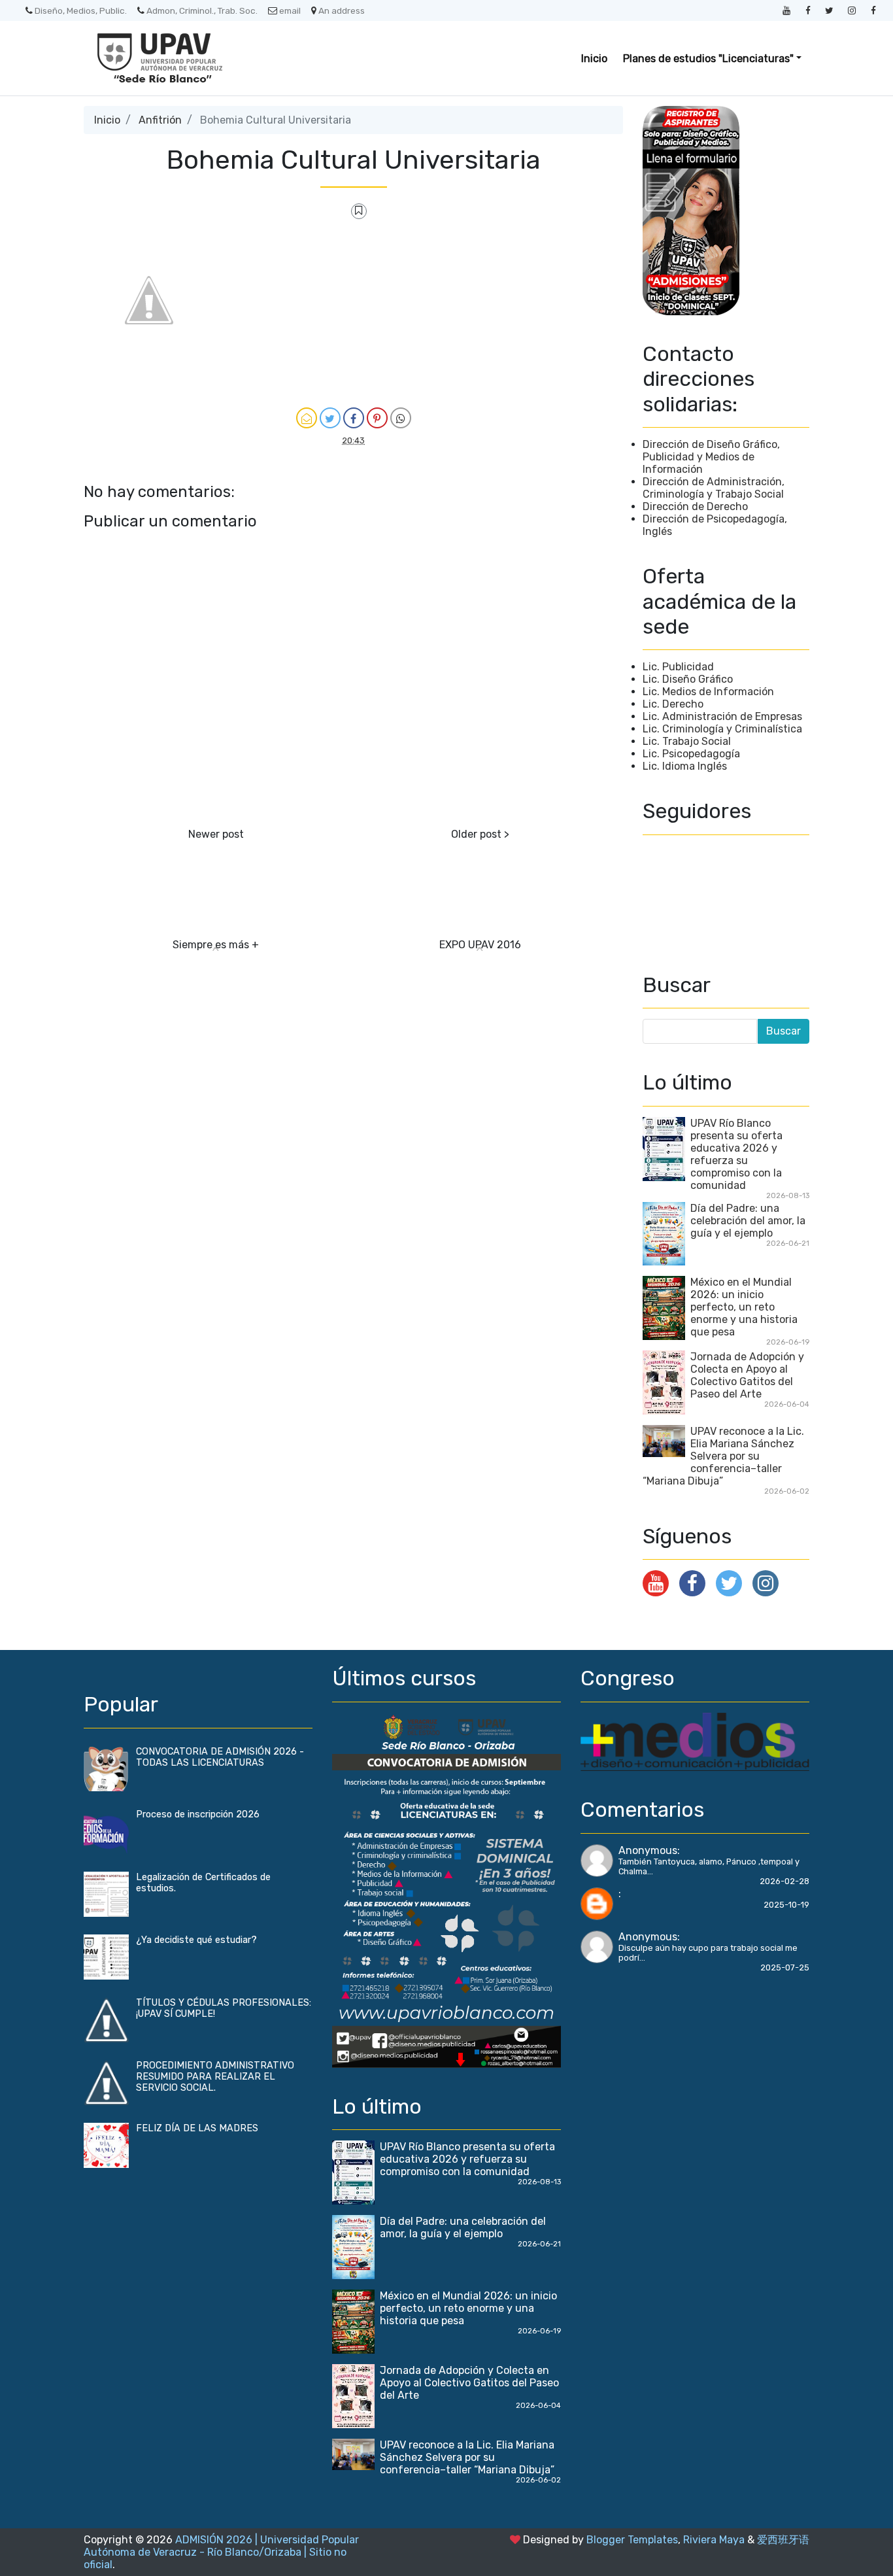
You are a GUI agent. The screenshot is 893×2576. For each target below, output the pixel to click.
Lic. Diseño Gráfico (688, 679)
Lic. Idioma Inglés (685, 766)
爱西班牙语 (783, 2540)
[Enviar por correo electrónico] (307, 418)
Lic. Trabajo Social (687, 741)
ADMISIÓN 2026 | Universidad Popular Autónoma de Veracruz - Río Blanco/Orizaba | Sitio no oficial (221, 2552)
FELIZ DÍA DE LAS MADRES (197, 2128)
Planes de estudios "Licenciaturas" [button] (708, 59)
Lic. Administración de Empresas (722, 716)
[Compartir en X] (330, 418)
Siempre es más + (216, 945)
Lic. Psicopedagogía (691, 754)
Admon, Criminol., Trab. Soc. (202, 10)
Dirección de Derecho (695, 507)
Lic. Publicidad (678, 667)
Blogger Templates (632, 2540)
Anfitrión (160, 120)
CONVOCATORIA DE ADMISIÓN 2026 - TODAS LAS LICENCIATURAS (220, 1757)
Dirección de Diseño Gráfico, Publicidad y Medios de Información (711, 457)
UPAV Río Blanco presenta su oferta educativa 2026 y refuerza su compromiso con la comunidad (736, 1154)
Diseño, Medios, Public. (81, 10)
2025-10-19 (786, 1905)
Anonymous (648, 1850)
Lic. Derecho (673, 704)
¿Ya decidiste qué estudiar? (196, 1940)
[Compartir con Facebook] (354, 418)
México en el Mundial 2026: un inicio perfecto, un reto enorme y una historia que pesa (744, 1307)
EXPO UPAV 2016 (480, 945)
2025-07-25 (785, 1967)
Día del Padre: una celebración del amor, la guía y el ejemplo (748, 1221)
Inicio (594, 59)
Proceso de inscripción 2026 (198, 1814)
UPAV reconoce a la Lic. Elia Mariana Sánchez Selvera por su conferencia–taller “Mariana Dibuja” (723, 1456)
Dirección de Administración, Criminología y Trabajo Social (714, 488)
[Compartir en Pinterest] (377, 418)
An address (342, 10)
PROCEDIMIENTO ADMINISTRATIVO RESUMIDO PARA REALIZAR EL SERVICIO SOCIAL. (215, 2077)
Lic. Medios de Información (708, 692)
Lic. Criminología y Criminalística (722, 729)
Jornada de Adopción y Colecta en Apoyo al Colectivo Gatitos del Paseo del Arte (747, 1375)
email (290, 10)
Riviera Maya (714, 2540)
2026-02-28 (784, 1881)
